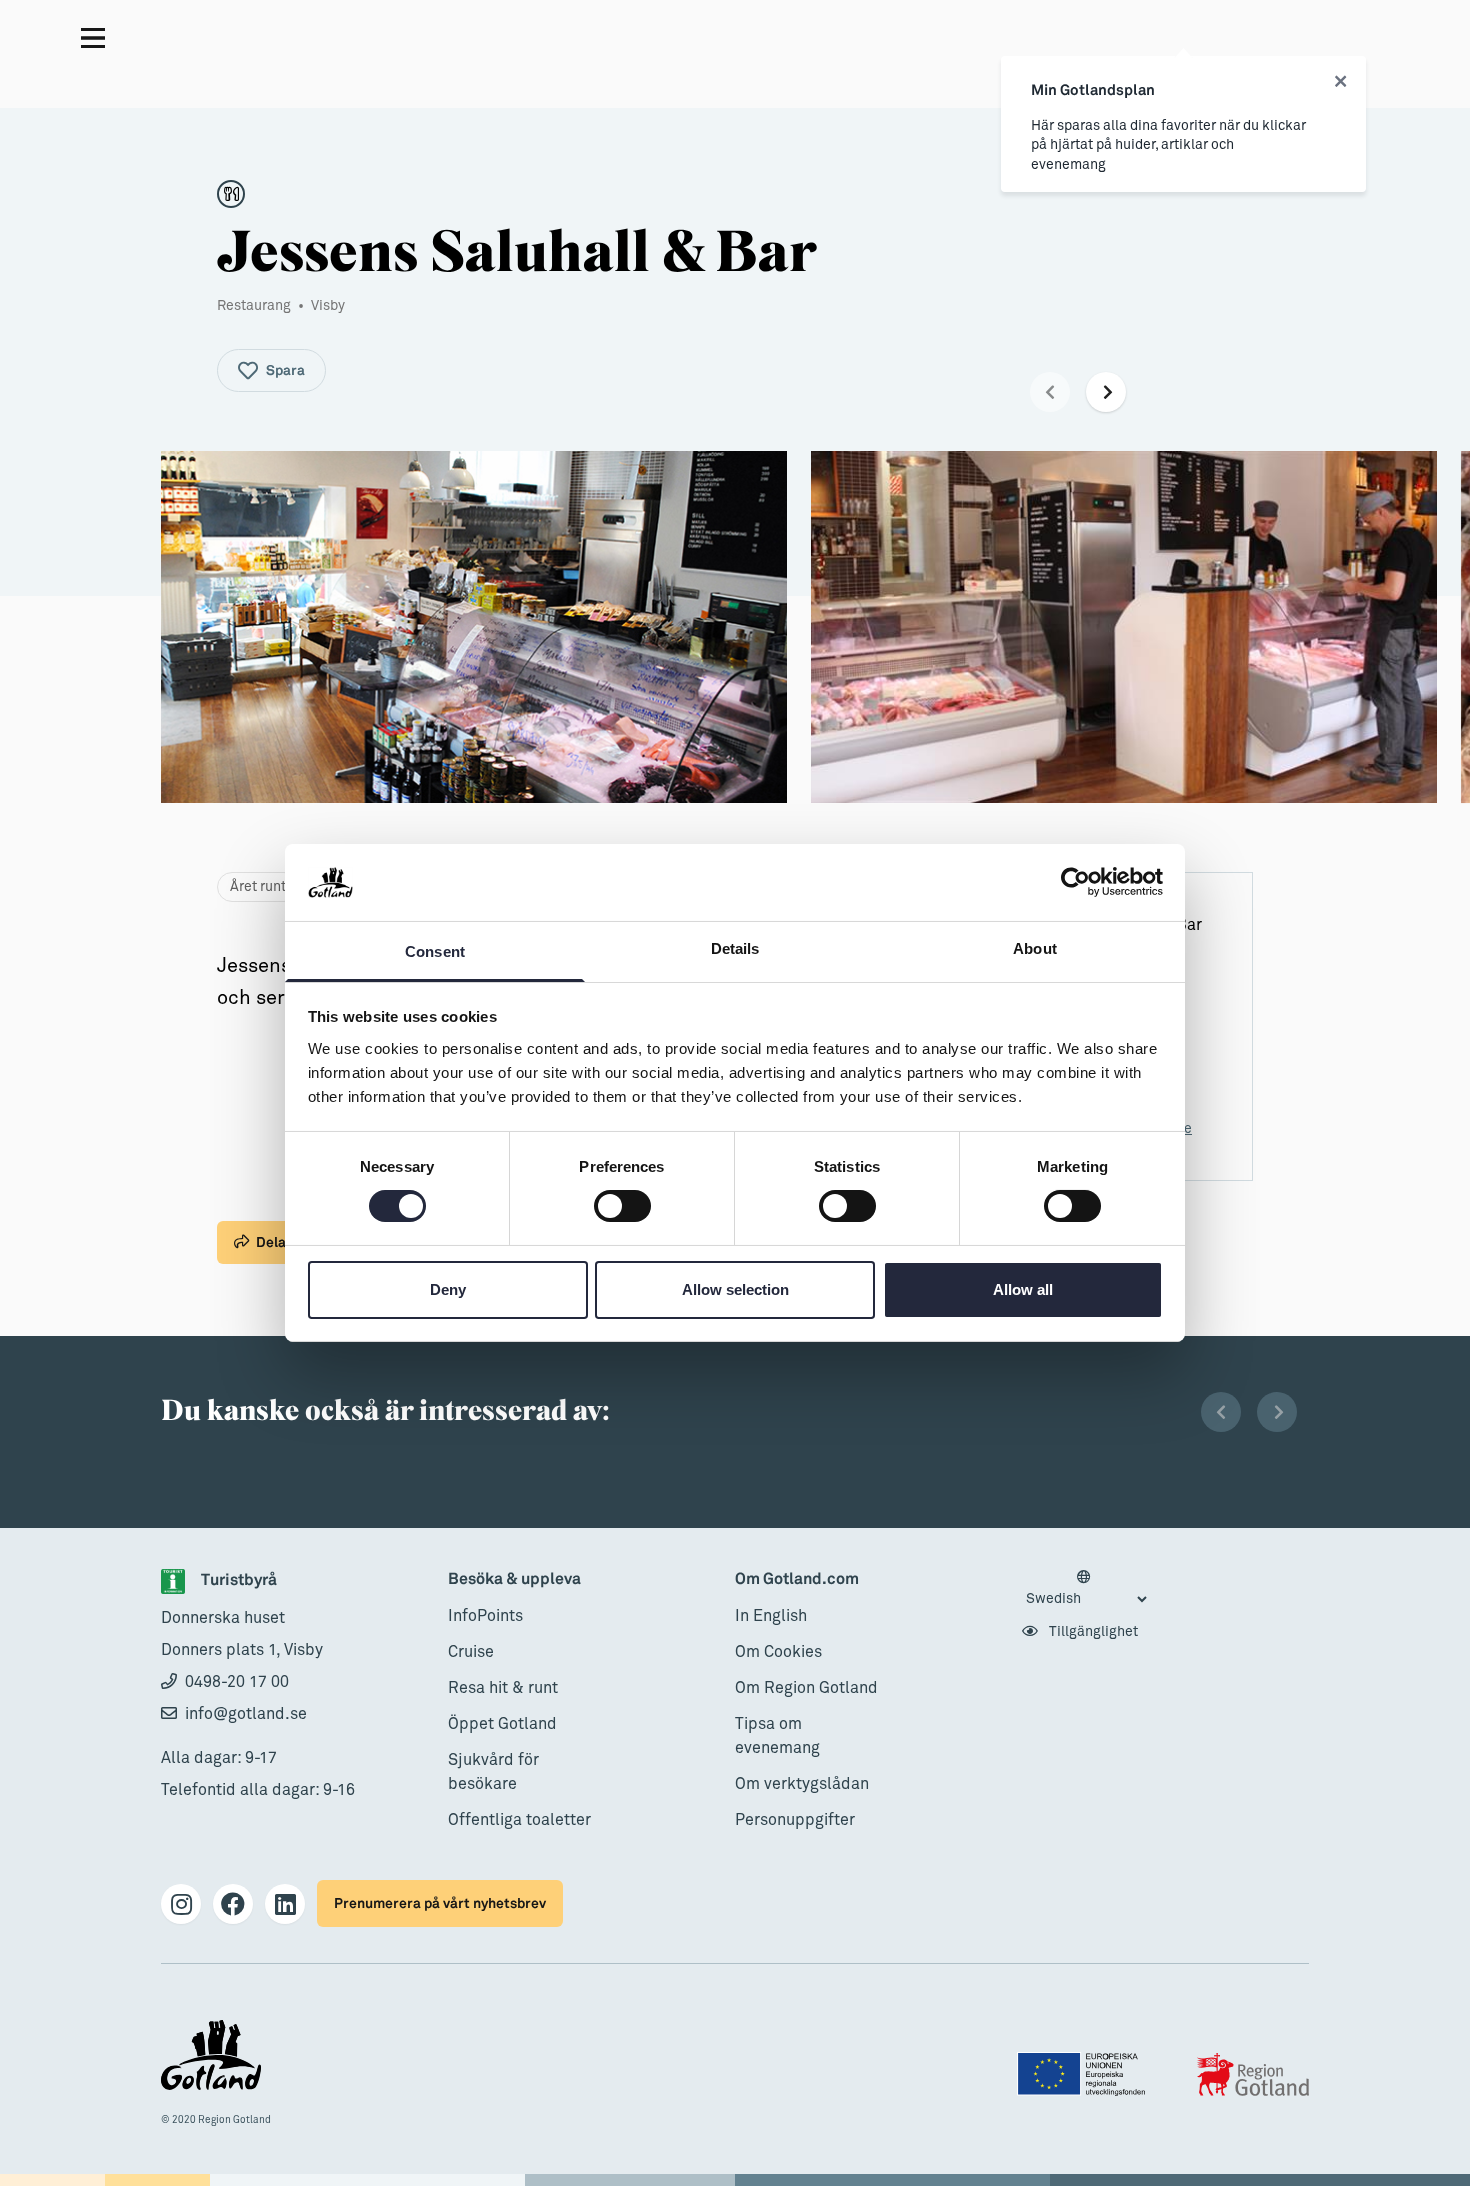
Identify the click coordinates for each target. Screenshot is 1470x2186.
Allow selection (735, 1289)
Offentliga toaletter (519, 1820)
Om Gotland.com (797, 1579)
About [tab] (1035, 948)
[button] (1050, 392)
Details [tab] (735, 948)
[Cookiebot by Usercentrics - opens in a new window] (1075, 882)
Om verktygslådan (802, 1784)
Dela (271, 1242)
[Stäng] (1340, 82)
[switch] (622, 1206)
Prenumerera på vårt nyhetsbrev (440, 1903)
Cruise (471, 1652)
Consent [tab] (435, 951)
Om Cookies (778, 1652)
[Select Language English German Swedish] (1086, 1589)
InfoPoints (485, 1616)
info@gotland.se (246, 1714)
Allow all (1023, 1289)
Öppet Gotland (502, 1724)
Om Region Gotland (806, 1688)
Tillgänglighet (1092, 1632)
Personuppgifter (795, 1820)
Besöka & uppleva (514, 1579)
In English (771, 1616)
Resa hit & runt (503, 1688)
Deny (448, 1289)
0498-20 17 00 (237, 1682)
